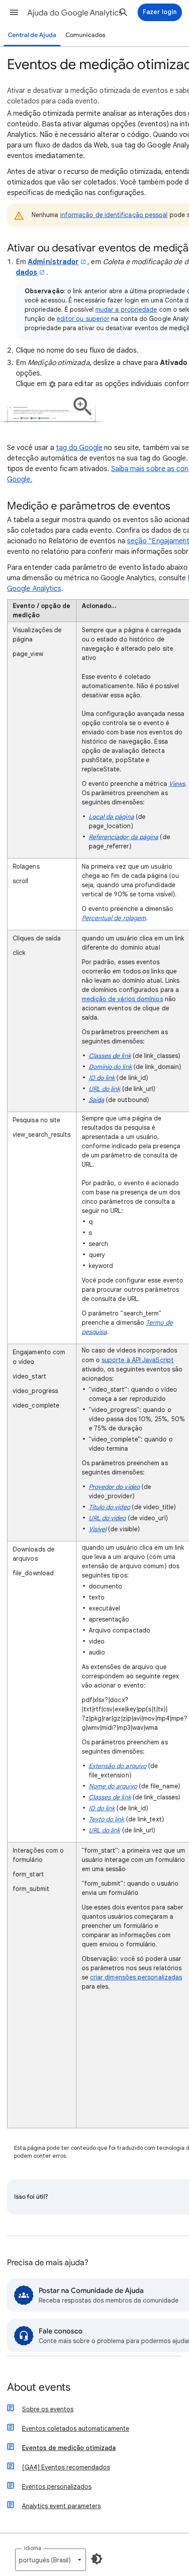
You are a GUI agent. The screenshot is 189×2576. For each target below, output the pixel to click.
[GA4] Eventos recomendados (66, 2467)
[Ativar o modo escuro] (97, 2559)
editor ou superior (83, 319)
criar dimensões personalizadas (136, 1977)
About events (39, 2388)
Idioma (33, 2548)
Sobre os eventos (48, 2409)
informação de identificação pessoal (114, 215)
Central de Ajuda (32, 35)
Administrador (53, 262)
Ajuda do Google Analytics (75, 13)
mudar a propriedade (126, 310)
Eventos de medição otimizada (69, 2448)
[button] (14, 12)
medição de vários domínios (122, 999)
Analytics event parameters (61, 2506)
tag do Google (79, 448)
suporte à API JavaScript (138, 1360)
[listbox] (51, 2560)
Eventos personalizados (57, 2487)
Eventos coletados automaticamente (76, 2429)
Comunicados (85, 35)
